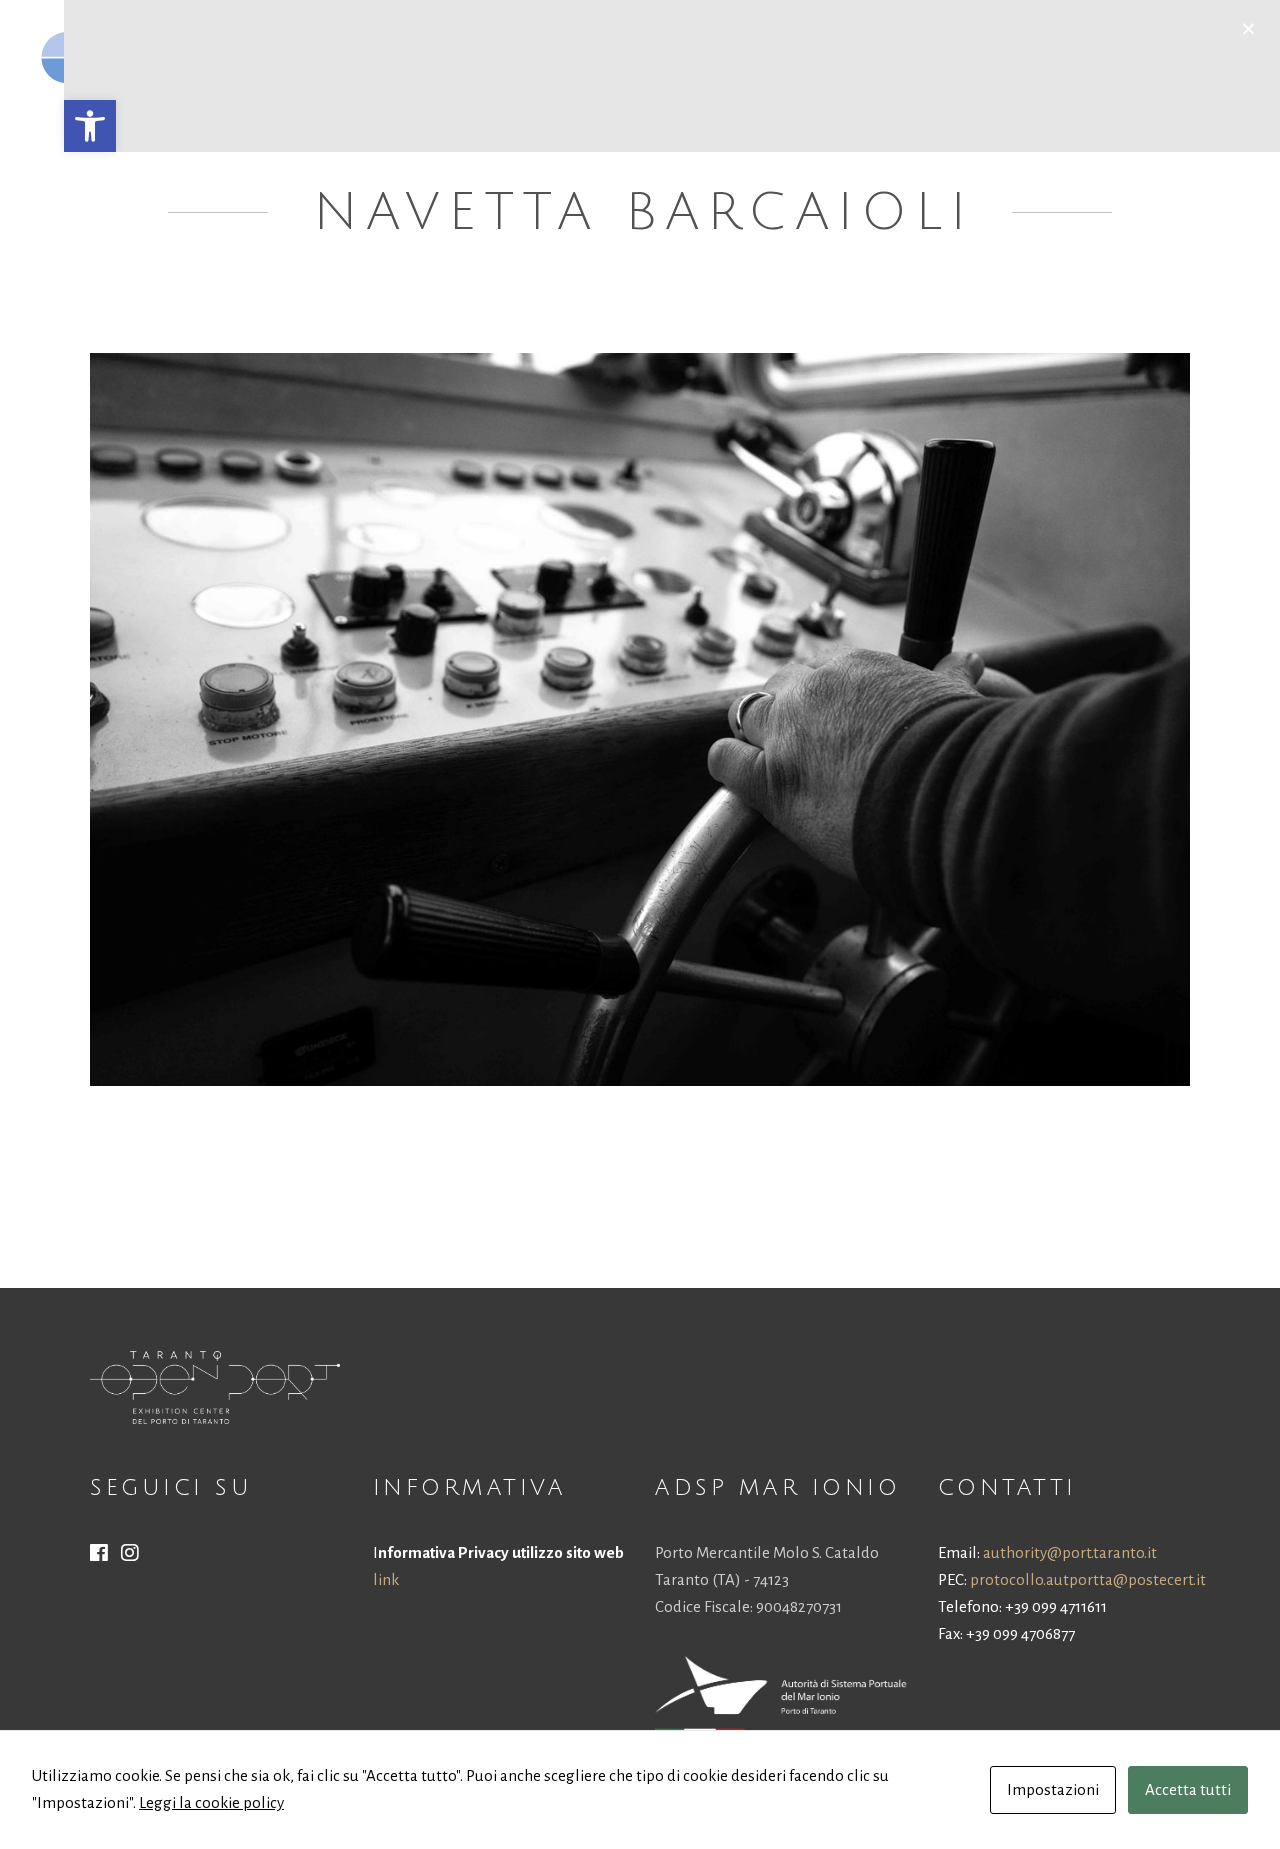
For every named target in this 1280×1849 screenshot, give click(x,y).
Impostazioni (1053, 1789)
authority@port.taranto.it (1070, 1552)
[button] (90, 126)
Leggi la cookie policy (211, 1802)
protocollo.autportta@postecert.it (1088, 1579)
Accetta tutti (1188, 1789)
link (386, 1579)
